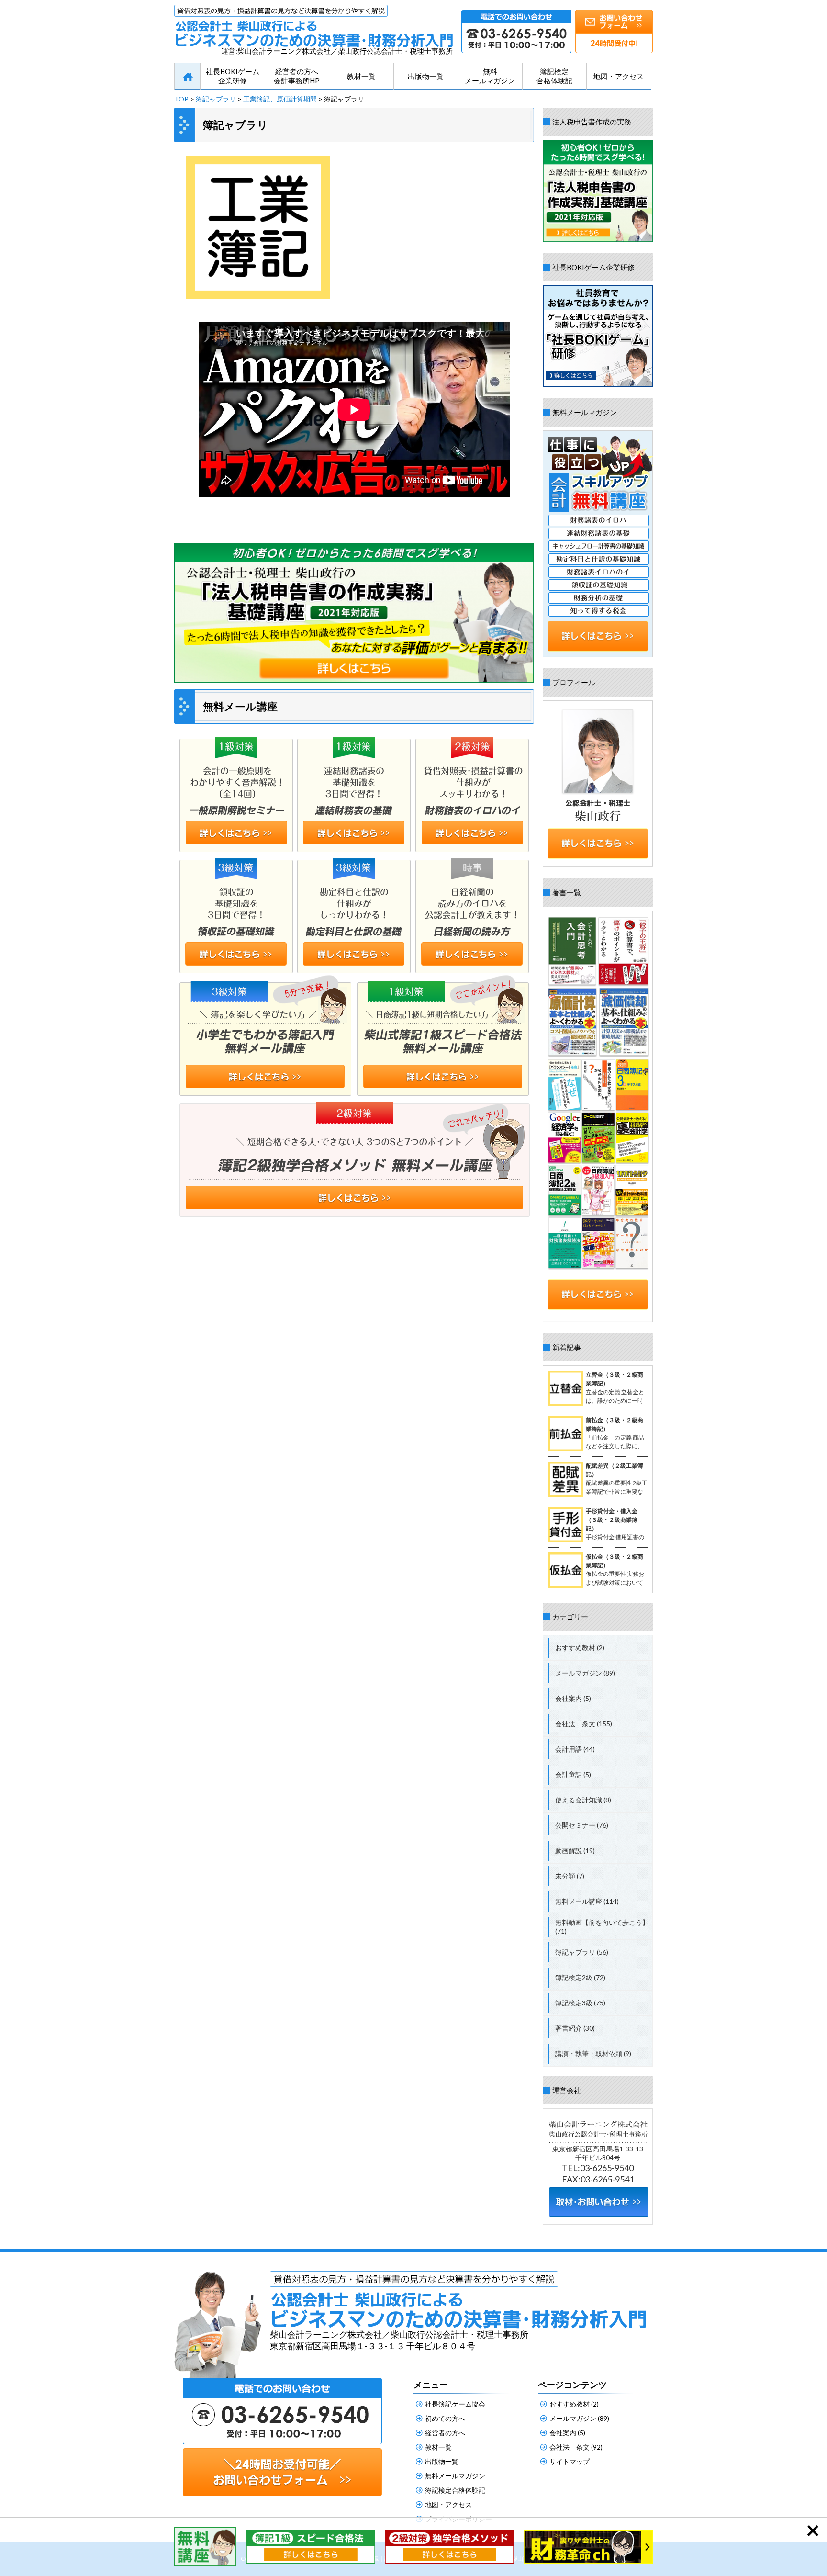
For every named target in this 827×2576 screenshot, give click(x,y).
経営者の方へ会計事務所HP (297, 76)
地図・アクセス (619, 76)
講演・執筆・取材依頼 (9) (593, 2053)
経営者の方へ (445, 2433)
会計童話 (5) (573, 1774)
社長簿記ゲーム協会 (455, 2404)
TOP (181, 99)
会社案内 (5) (573, 1698)
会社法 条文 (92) (576, 2447)
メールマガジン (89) (585, 1673)
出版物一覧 (426, 76)
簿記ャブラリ (216, 99)
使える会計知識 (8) (583, 1800)
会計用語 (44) (575, 1749)
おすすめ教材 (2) (580, 1648)
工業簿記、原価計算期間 (280, 99)
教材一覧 (361, 76)
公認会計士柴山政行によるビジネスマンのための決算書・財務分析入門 (313, 26)
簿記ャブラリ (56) (582, 1952)
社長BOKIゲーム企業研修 (233, 76)
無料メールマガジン (490, 76)
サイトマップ (570, 2461)
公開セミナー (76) (582, 1825)
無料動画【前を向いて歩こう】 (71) (602, 1927)
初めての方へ (445, 2418)
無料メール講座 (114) (587, 1901)
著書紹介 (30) (575, 2028)
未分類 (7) (570, 1876)
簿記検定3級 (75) (580, 2003)
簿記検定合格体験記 (554, 76)
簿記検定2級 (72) (580, 1977)
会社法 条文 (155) (584, 1724)
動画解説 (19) (575, 1850)
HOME (187, 77)
